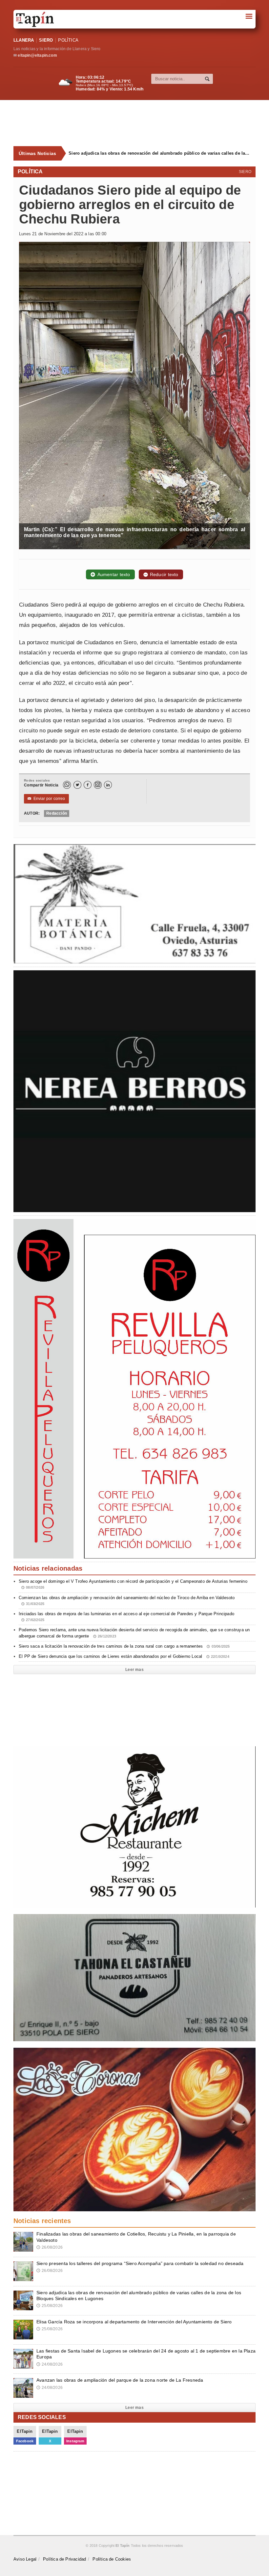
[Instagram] (98, 785)
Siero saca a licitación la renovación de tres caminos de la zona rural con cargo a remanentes (124, 1646)
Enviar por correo (46, 799)
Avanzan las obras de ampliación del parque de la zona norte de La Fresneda (120, 2380)
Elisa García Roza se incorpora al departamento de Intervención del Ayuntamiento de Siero (159, 153)
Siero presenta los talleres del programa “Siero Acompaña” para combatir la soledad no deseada (140, 2263)
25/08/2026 (50, 2306)
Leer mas (134, 1670)
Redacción (57, 813)
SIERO (46, 40)
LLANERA (24, 40)
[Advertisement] (138, 123)
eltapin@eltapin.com (37, 55)
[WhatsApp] (67, 785)
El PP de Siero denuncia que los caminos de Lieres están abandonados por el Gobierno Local (124, 1656)
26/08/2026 (50, 2247)
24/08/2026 (50, 2364)
